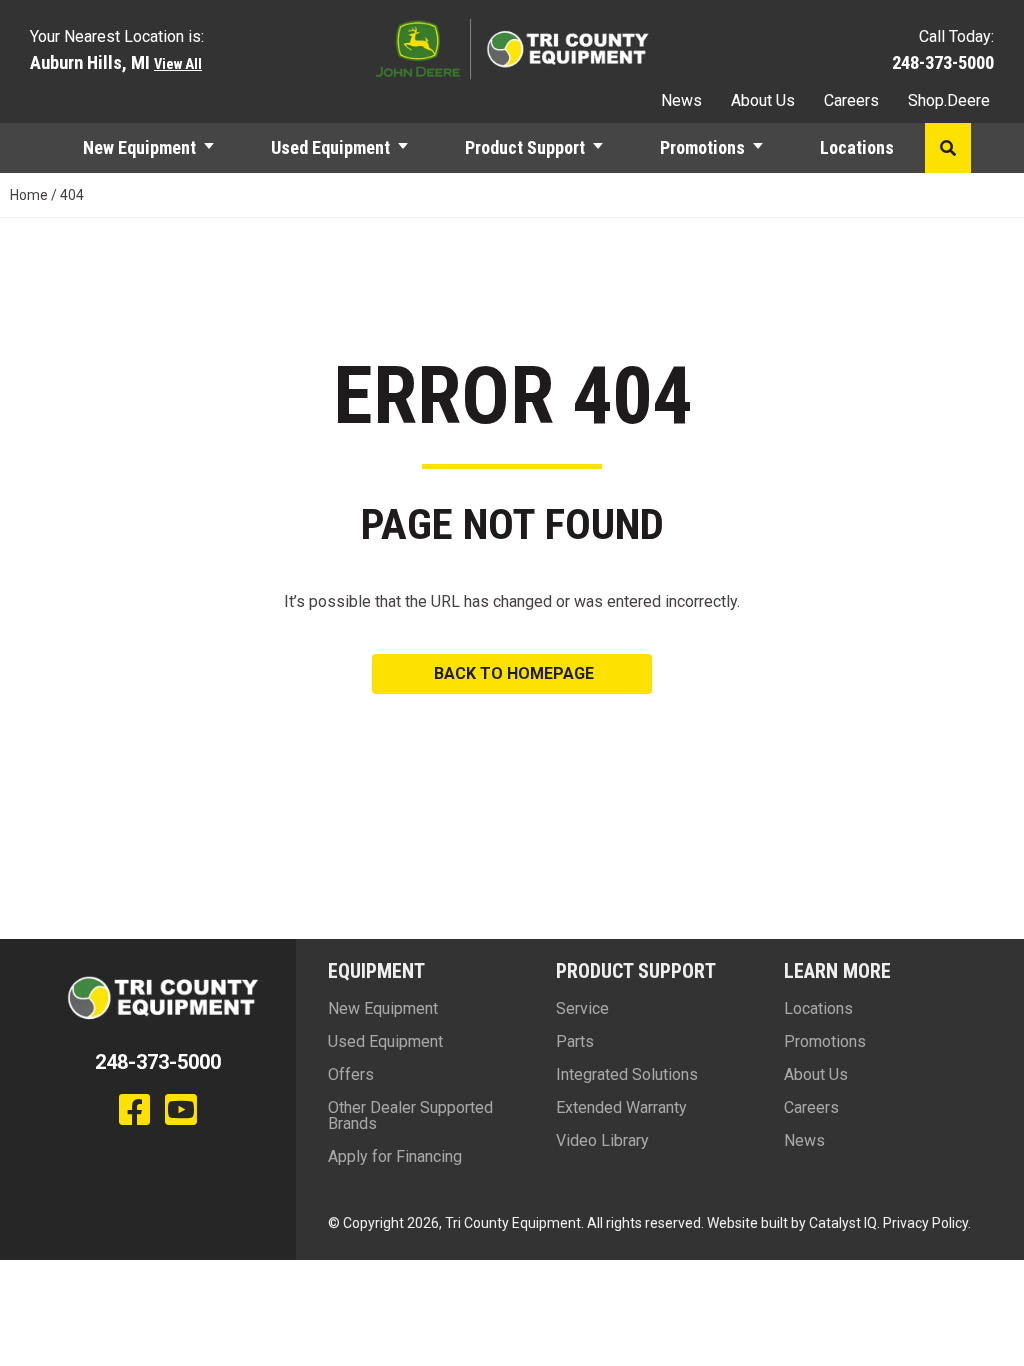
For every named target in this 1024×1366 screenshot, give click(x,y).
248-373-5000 (943, 62)
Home (29, 195)
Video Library (602, 1140)
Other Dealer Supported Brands (410, 1115)
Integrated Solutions (627, 1074)
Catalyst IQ (843, 1223)
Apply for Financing (395, 1156)
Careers (851, 100)
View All (178, 64)
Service (582, 1008)
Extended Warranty (621, 1107)
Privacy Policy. (927, 1223)
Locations (857, 147)
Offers (351, 1074)
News (681, 100)
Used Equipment (330, 147)
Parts (575, 1041)
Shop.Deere (949, 100)
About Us (763, 100)
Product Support (525, 147)
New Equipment (139, 147)
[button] (218, 148)
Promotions (702, 147)
